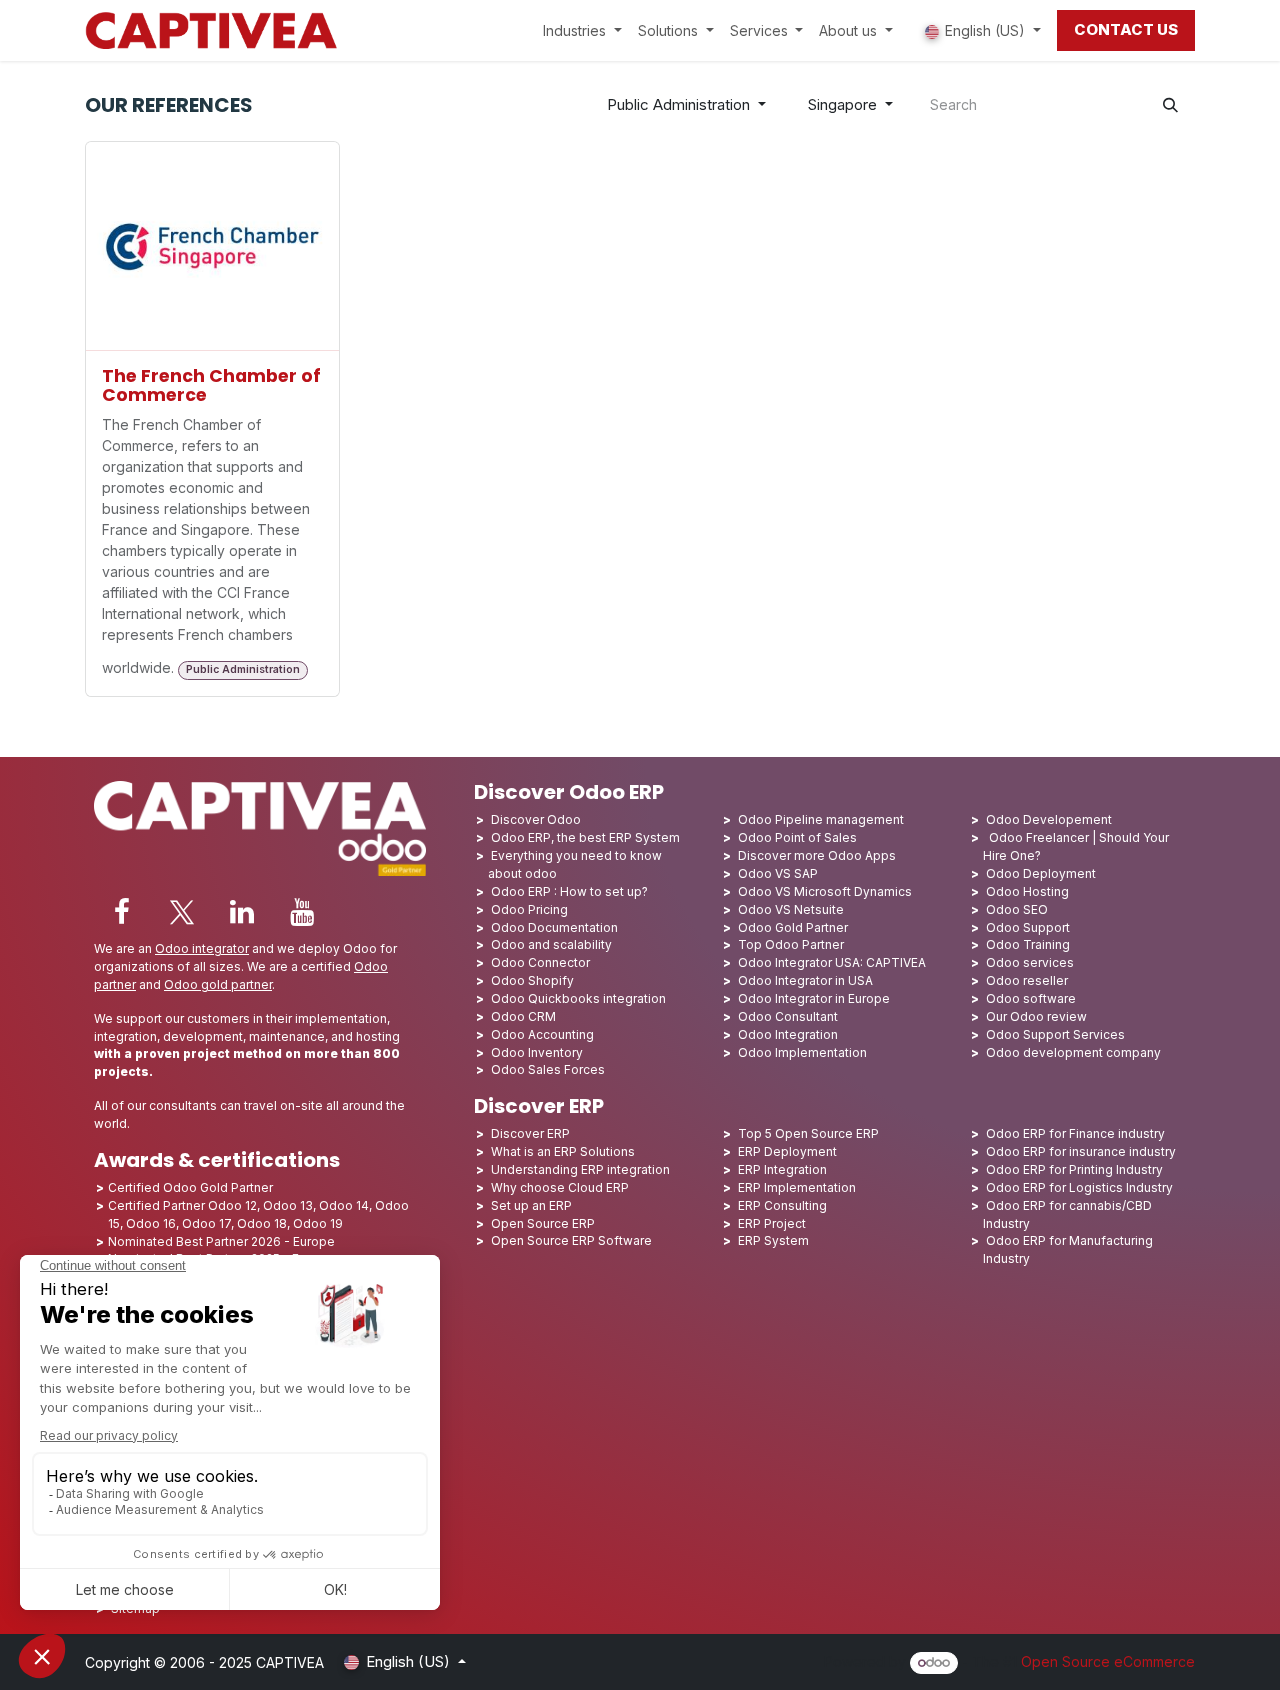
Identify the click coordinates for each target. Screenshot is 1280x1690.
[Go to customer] (212, 246)
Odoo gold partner (218, 984)
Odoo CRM (523, 1016)
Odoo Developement (1049, 819)
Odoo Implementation (802, 1052)
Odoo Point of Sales (797, 837)
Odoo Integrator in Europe (814, 998)
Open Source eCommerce (1108, 1661)
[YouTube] (302, 912)
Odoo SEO (1017, 909)
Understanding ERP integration (580, 1169)
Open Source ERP (543, 1223)
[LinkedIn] (242, 912)
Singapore (842, 104)
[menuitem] (582, 30)
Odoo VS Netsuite (791, 909)
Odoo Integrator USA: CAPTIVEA (832, 962)
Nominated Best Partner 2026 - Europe (221, 1241)
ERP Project (772, 1223)
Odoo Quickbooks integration (578, 998)
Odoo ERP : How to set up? (569, 891)
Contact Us (1126, 29)
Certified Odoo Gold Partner (190, 1187)
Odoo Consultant (788, 1016)
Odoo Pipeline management (821, 819)
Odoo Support (1028, 927)
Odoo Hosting (1027, 891)
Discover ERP (530, 1133)
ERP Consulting (782, 1205)
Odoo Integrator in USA (805, 980)
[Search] (1170, 105)
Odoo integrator (202, 948)
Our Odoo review (1036, 1016)
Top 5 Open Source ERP (808, 1133)
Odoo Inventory (537, 1052)
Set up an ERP (531, 1205)
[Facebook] (122, 912)
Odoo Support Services (1055, 1034)
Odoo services (1030, 962)
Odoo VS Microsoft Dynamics (825, 891)
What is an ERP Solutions (563, 1151)
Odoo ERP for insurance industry (1081, 1151)
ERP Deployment (787, 1151)
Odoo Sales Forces (548, 1069)
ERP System (773, 1240)
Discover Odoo (536, 819)
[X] (182, 912)
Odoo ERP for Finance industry (1075, 1133)
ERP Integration (782, 1169)
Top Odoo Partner (791, 944)
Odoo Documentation (554, 927)
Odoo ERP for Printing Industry (1074, 1169)
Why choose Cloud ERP (560, 1187)
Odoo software (1031, 998)
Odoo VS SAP (778, 873)
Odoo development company (1073, 1052)
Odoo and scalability (551, 944)
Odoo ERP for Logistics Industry (1079, 1187)
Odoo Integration (788, 1034)
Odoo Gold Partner (793, 927)
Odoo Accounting (542, 1034)
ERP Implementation (797, 1187)
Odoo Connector (540, 962)
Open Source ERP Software (571, 1240)
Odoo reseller (1027, 980)
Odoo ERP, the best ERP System (585, 837)
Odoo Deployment (1041, 873)
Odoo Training (1028, 944)
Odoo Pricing (529, 909)
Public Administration (678, 104)
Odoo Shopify (532, 980)
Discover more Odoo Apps (817, 855)
